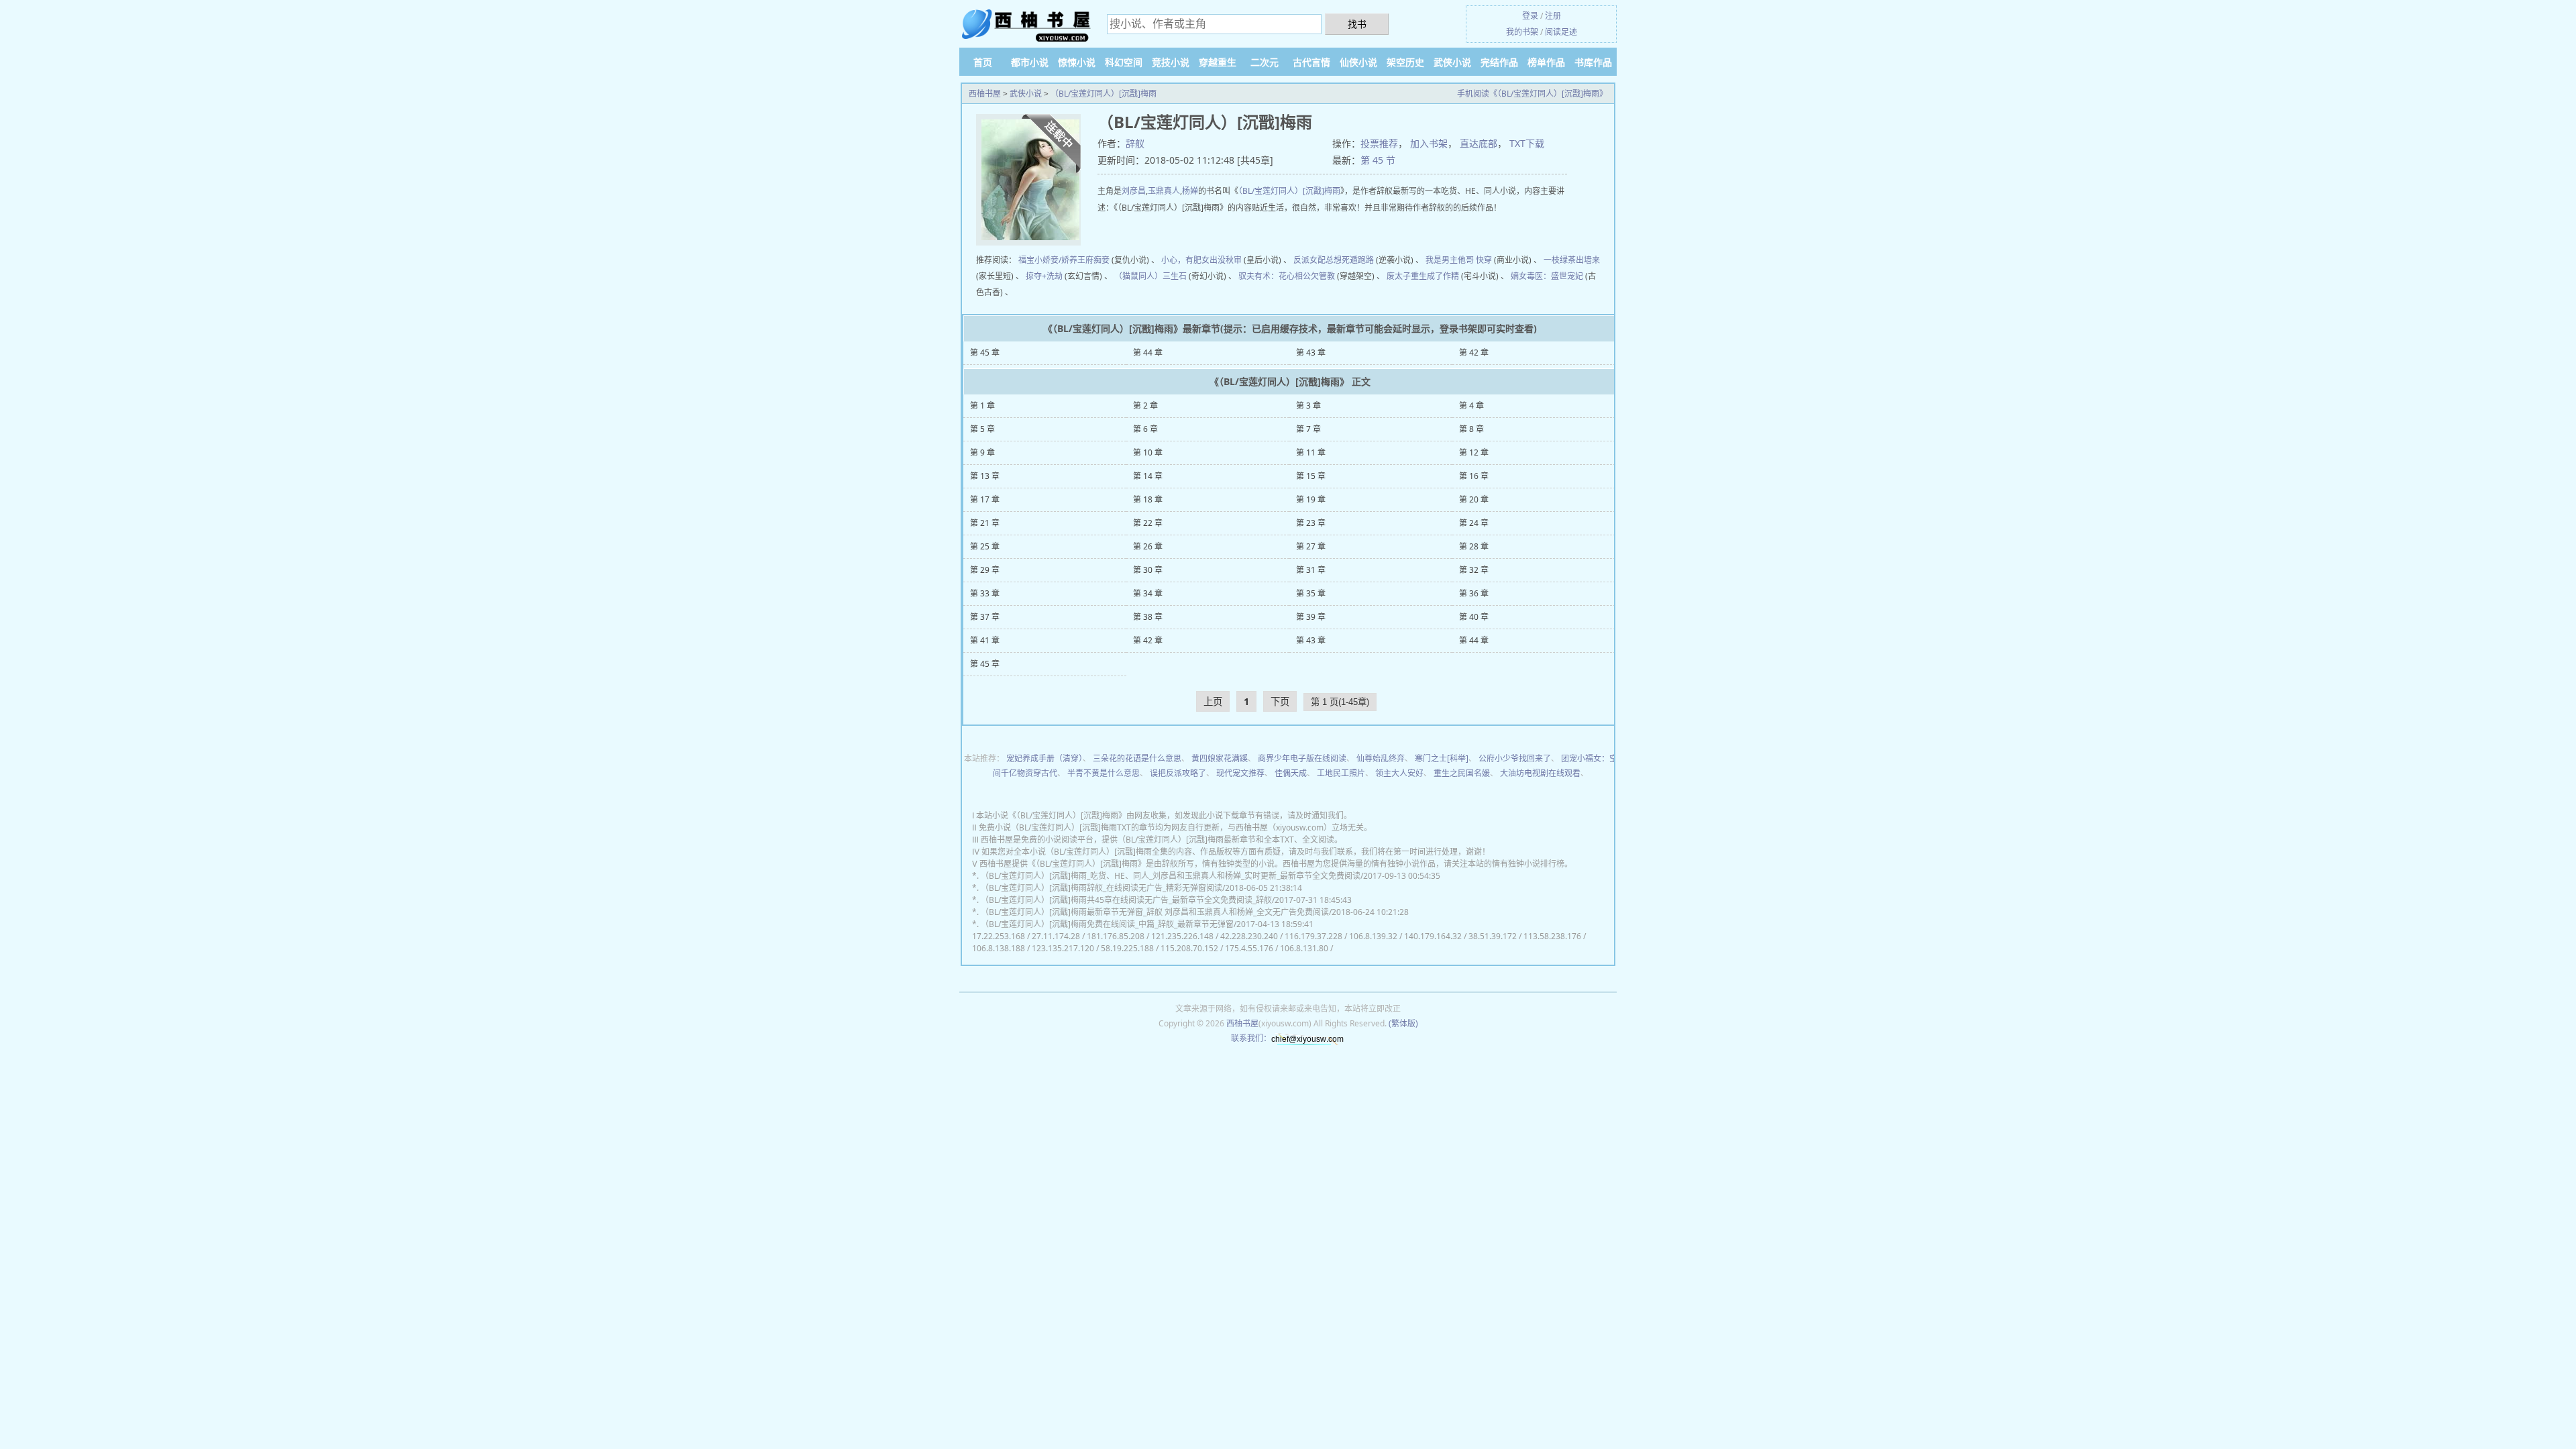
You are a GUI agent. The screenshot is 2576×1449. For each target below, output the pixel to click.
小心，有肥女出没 (1193, 260)
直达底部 (1479, 143)
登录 (1530, 16)
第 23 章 (1311, 523)
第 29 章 (985, 570)
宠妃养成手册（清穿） (1044, 758)
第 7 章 (1308, 429)
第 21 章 (985, 523)
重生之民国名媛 (1462, 773)
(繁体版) (1403, 1023)
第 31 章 (1311, 570)
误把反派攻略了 (1178, 773)
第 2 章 (1145, 406)
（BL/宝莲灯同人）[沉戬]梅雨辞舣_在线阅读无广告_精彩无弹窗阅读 (1102, 888)
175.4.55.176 (1249, 948)
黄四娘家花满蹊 (1220, 758)
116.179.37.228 (1313, 936)
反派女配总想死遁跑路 (1334, 260)
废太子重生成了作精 (1423, 276)
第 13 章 (985, 476)
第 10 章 (1148, 452)
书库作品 (1593, 62)
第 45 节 (1378, 160)
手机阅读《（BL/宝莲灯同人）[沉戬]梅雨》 (1532, 94)
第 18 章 (1148, 499)
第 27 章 (1311, 546)
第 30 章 (1148, 570)
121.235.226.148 (1182, 936)
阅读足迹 (1561, 32)
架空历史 (1405, 62)
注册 (1553, 16)
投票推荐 (1379, 143)
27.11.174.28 (1056, 936)
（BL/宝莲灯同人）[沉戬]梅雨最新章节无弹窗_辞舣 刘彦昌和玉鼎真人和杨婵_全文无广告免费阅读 (1155, 912)
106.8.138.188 (999, 948)
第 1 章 (982, 406)
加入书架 (1429, 143)
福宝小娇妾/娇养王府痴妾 (1064, 260)
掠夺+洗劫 (1044, 276)
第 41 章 (985, 640)
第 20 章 (1474, 499)
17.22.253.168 (999, 936)
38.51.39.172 (1493, 936)
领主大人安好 (1399, 773)
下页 (1280, 701)
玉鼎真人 (1164, 191)
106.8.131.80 (1304, 948)
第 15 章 (1311, 476)
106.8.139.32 (1373, 936)
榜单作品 (1546, 62)
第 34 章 (1148, 593)
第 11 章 (1311, 452)
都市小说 (1030, 62)
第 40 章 (1474, 617)
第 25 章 (985, 546)
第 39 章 (1311, 617)
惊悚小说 (1077, 62)
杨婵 (1190, 191)
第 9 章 (982, 452)
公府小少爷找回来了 (1515, 758)
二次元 (1265, 62)
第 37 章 (985, 617)
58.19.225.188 (1127, 948)
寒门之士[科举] (1442, 758)
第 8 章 (1471, 429)
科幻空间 (1124, 62)
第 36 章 (1474, 593)
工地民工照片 (1341, 773)
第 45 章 (985, 353)
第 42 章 (1474, 353)
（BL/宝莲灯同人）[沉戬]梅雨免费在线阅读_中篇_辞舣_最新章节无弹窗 (1107, 924)
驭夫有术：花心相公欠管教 (1287, 276)
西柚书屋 (985, 94)
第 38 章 (1148, 617)
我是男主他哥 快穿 (1459, 260)
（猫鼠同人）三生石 (1150, 276)
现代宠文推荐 (1240, 773)
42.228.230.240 (1249, 936)
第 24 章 (1474, 523)
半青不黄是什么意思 (1104, 773)
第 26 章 (1148, 546)
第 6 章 (1145, 429)
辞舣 (1135, 143)
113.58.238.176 (1552, 936)
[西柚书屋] (1026, 25)
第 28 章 (1474, 546)
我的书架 (1522, 32)
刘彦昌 (1134, 191)
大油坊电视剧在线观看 (1540, 773)
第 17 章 (985, 499)
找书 (1357, 24)
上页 (1213, 701)
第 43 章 (1311, 353)
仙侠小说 (1358, 62)
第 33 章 (985, 593)
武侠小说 (1452, 62)
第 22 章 (1148, 523)
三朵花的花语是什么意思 (1137, 758)
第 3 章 (1308, 406)
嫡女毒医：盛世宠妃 (1547, 276)
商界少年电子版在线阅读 (1302, 758)
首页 (983, 62)
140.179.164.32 (1433, 936)
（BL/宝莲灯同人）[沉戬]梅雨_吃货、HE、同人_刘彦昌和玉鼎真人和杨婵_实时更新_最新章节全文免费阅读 (1171, 876)
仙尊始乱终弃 (1381, 758)
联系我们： (1251, 1038)
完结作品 (1499, 62)
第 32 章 (1474, 570)
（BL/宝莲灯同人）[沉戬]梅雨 (1104, 94)
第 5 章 (982, 429)
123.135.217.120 (1063, 948)
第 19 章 (1311, 499)
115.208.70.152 (1189, 948)
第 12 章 (1474, 452)
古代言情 (1311, 62)
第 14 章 (1148, 476)
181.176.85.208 (1116, 936)
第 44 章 (1148, 353)
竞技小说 (1171, 62)
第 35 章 (1311, 593)
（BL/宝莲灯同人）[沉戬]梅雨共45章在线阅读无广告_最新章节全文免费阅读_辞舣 (1126, 900)
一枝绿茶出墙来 (1572, 260)
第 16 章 (1474, 476)
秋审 (1234, 260)
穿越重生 (1218, 62)
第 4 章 (1471, 406)
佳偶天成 (1291, 773)
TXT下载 (1527, 143)
